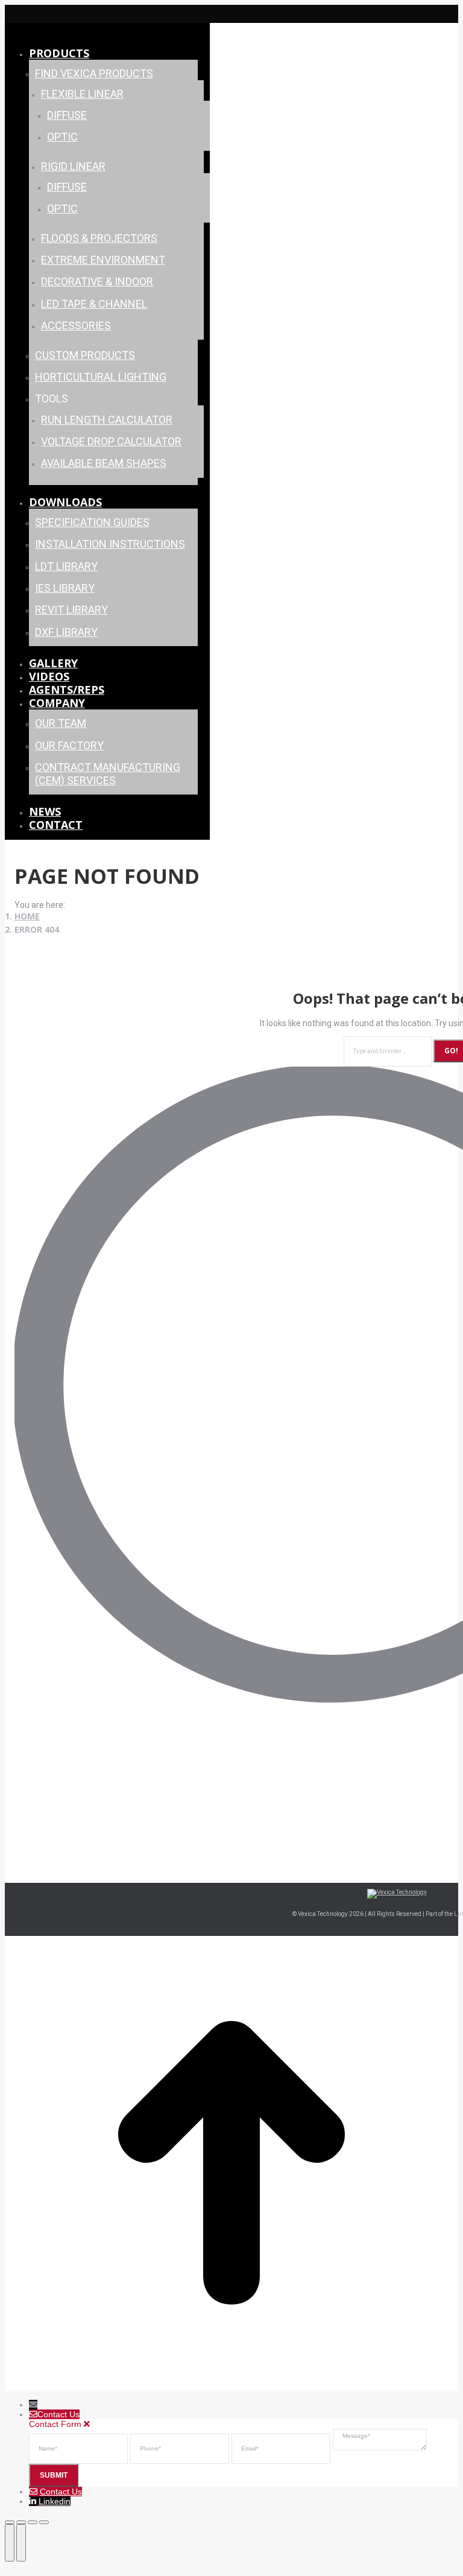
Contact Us (61, 2492)
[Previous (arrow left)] (10, 2543)
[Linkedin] (34, 2501)
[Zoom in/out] (44, 2522)
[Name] (80, 2448)
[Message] (380, 2448)
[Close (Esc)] (10, 2522)
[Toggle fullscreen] (33, 2522)
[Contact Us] (34, 2492)
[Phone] (181, 2448)
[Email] (282, 2448)
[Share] (21, 2522)
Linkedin (55, 2501)
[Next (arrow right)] (21, 2543)
